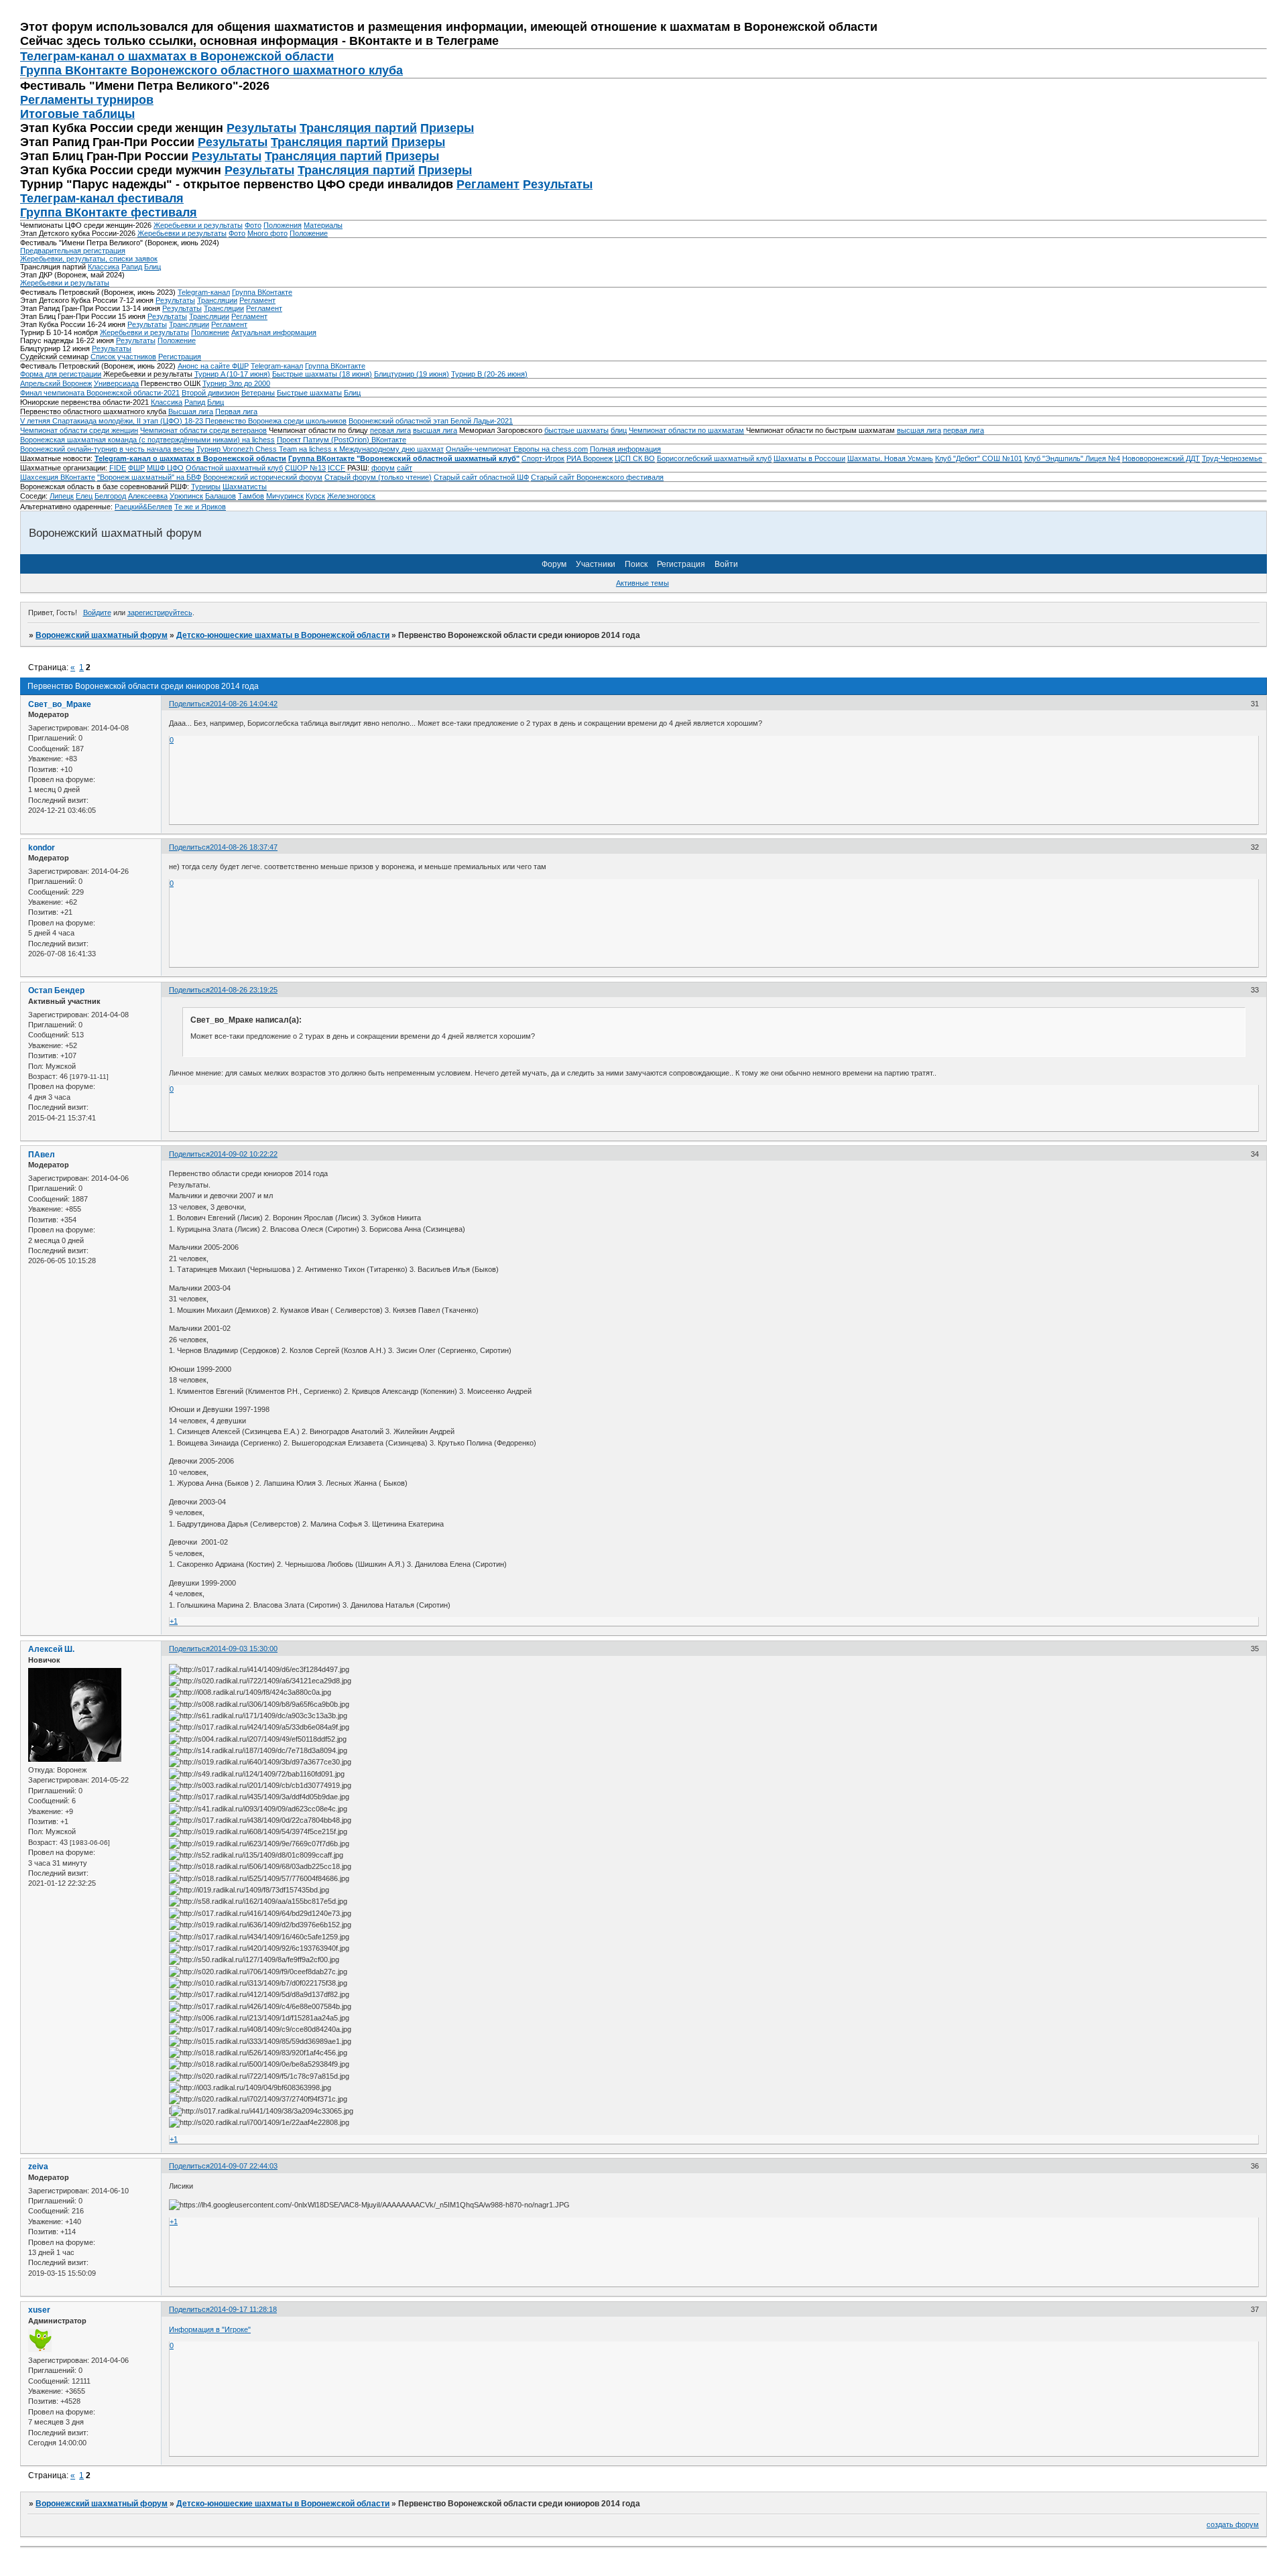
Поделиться (189, 704)
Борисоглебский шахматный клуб (714, 458)
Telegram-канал (204, 292)
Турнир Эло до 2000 (236, 383)
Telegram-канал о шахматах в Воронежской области (190, 458)
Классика (104, 267)
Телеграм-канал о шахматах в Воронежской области (177, 56)
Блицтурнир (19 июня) (412, 374)
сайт (405, 468)
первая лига (390, 430)
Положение (309, 233)
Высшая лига (191, 411)
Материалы (323, 225)
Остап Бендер (56, 990)
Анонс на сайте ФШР (213, 366)
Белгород (110, 496)
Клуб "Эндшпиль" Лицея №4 (1072, 458)
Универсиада (116, 383)
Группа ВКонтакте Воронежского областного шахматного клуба (211, 70)
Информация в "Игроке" (210, 2329)
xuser (39, 2310)
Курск (315, 496)
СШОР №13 (305, 468)
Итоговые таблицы (77, 114)
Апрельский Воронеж (56, 383)
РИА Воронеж (590, 458)
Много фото (267, 233)
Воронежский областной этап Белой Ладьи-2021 (431, 421)
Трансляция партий (358, 128)
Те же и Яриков (200, 507)
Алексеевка (148, 496)
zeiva (38, 2167)
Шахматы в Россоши (809, 458)
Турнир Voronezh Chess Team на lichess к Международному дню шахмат (320, 449)
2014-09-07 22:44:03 (244, 2166)
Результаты (261, 128)
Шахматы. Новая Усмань (890, 458)
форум (383, 468)
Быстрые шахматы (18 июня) (322, 374)
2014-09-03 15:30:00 (244, 1649)
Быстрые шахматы (309, 393)
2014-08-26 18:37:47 (244, 847)
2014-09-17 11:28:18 (243, 2309)
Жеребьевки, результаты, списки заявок (89, 259)
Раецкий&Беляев (143, 507)
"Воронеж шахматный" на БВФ (149, 477)
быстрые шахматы (576, 430)
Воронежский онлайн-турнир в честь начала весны (107, 449)
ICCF (336, 468)
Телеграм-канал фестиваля (102, 198)
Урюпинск (186, 496)
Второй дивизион (210, 393)
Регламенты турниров (87, 100)
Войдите (97, 613)
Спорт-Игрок (543, 458)
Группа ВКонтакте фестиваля (109, 212)
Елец (84, 496)
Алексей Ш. (51, 1649)
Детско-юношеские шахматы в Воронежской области (283, 635)
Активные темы (642, 583)
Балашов (221, 496)
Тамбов (251, 496)
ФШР (136, 468)
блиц (619, 430)
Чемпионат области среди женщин (79, 430)
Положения (283, 225)
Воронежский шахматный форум (102, 635)
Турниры (206, 487)
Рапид (132, 267)
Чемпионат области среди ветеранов (203, 430)
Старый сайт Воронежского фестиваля (597, 477)
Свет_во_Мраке (60, 704)
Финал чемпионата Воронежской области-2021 (100, 393)
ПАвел (42, 1155)
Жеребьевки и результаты (198, 225)
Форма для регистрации (61, 374)
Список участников (123, 357)
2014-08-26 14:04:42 (244, 704)
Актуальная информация (274, 332)
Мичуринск (285, 496)
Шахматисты (245, 487)
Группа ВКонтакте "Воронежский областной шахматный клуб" (404, 458)
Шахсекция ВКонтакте (58, 477)
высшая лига (435, 430)
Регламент (488, 184)
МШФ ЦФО (165, 468)
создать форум (1233, 2524)
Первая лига (236, 411)
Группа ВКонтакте (262, 292)
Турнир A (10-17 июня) (232, 374)
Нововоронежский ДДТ (1161, 458)
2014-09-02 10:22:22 (244, 1154)
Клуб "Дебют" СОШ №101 (979, 458)
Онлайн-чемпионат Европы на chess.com (517, 449)
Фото (253, 225)
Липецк (62, 496)
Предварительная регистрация (73, 251)
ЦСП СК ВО (635, 458)
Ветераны (258, 393)
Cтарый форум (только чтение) (378, 477)
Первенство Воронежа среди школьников (276, 421)
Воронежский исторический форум (263, 477)
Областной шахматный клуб (234, 468)
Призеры (447, 128)
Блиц (152, 267)
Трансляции (217, 300)
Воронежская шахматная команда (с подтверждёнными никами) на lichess (147, 440)
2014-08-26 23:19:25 (244, 990)
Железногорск (351, 496)
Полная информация (625, 449)
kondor (42, 848)
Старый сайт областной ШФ (481, 477)
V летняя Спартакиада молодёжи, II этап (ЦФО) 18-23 (113, 421)
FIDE (118, 468)
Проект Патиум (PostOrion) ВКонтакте (342, 440)
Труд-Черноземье (1232, 458)
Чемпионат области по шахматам (686, 430)
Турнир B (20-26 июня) (489, 374)
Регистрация (180, 357)
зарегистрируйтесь (160, 613)
